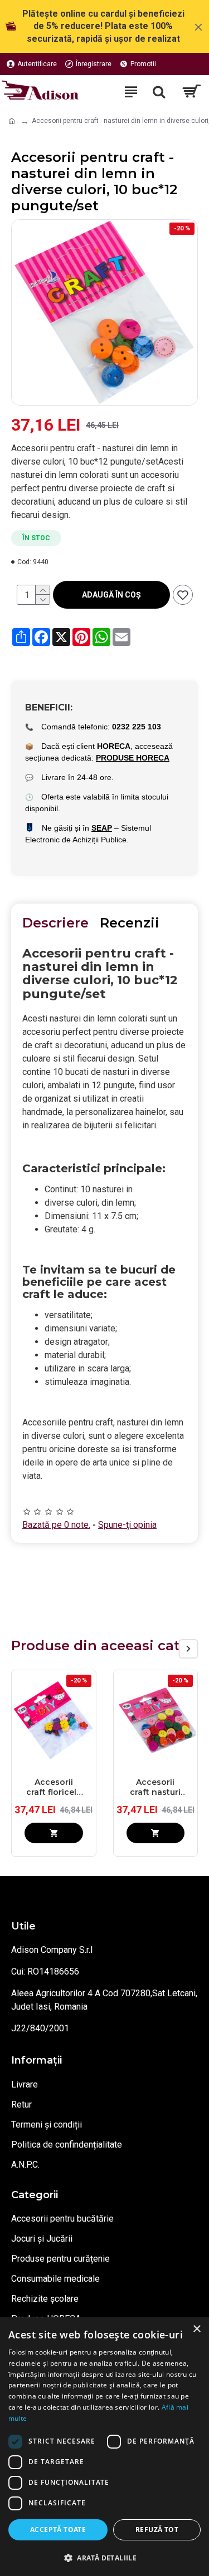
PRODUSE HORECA (133, 758)
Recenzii (130, 923)
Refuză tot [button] (157, 2530)
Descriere (55, 923)
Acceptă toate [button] (58, 2530)
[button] (169, 1649)
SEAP (102, 828)
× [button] (196, 2329)
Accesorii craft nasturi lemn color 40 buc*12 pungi (155, 1787)
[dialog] (104, 2447)
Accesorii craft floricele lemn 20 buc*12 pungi (54, 1787)
